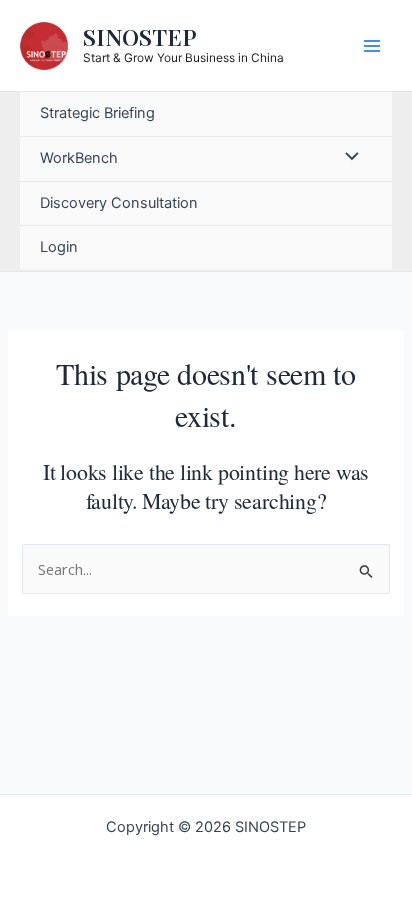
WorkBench (79, 158)
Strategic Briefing (97, 113)
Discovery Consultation (119, 203)
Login (59, 247)
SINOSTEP (140, 36)
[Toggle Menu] (347, 159)
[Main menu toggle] (372, 45)
